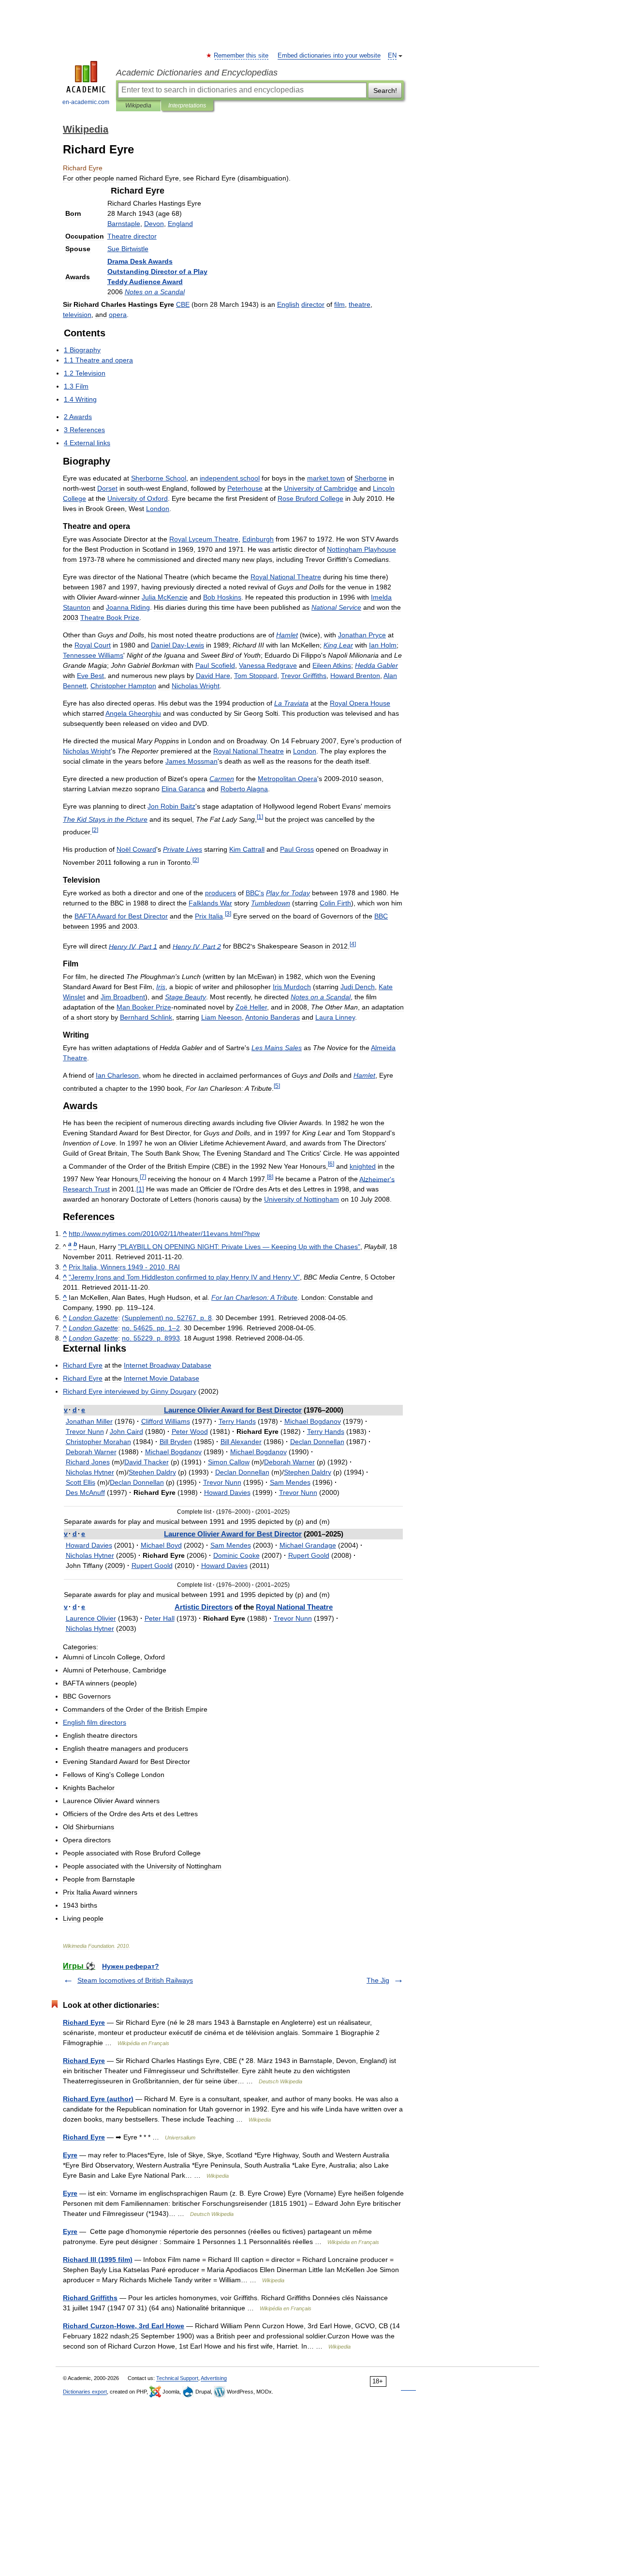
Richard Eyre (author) (98, 2099)
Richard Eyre (84, 2022)
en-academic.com (86, 102)
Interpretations (187, 105)
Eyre (70, 2155)
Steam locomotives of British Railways (135, 1980)
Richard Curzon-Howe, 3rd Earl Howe (124, 2326)
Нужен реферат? (131, 1966)
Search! (385, 90)
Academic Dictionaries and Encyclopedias (197, 73)
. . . (151, 1338)
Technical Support (177, 2378)
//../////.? (164, 1234)
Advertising (214, 2378)
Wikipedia (138, 105)
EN (392, 56)
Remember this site (242, 56)
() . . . (167, 1318)
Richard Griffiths (90, 2298)
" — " (239, 1247)
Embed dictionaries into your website (329, 56)
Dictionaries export (85, 2392)
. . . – (151, 1328)
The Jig (378, 1980)
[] (140, 1189)
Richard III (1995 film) (98, 2260)
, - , (124, 1267)
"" (184, 1277)
